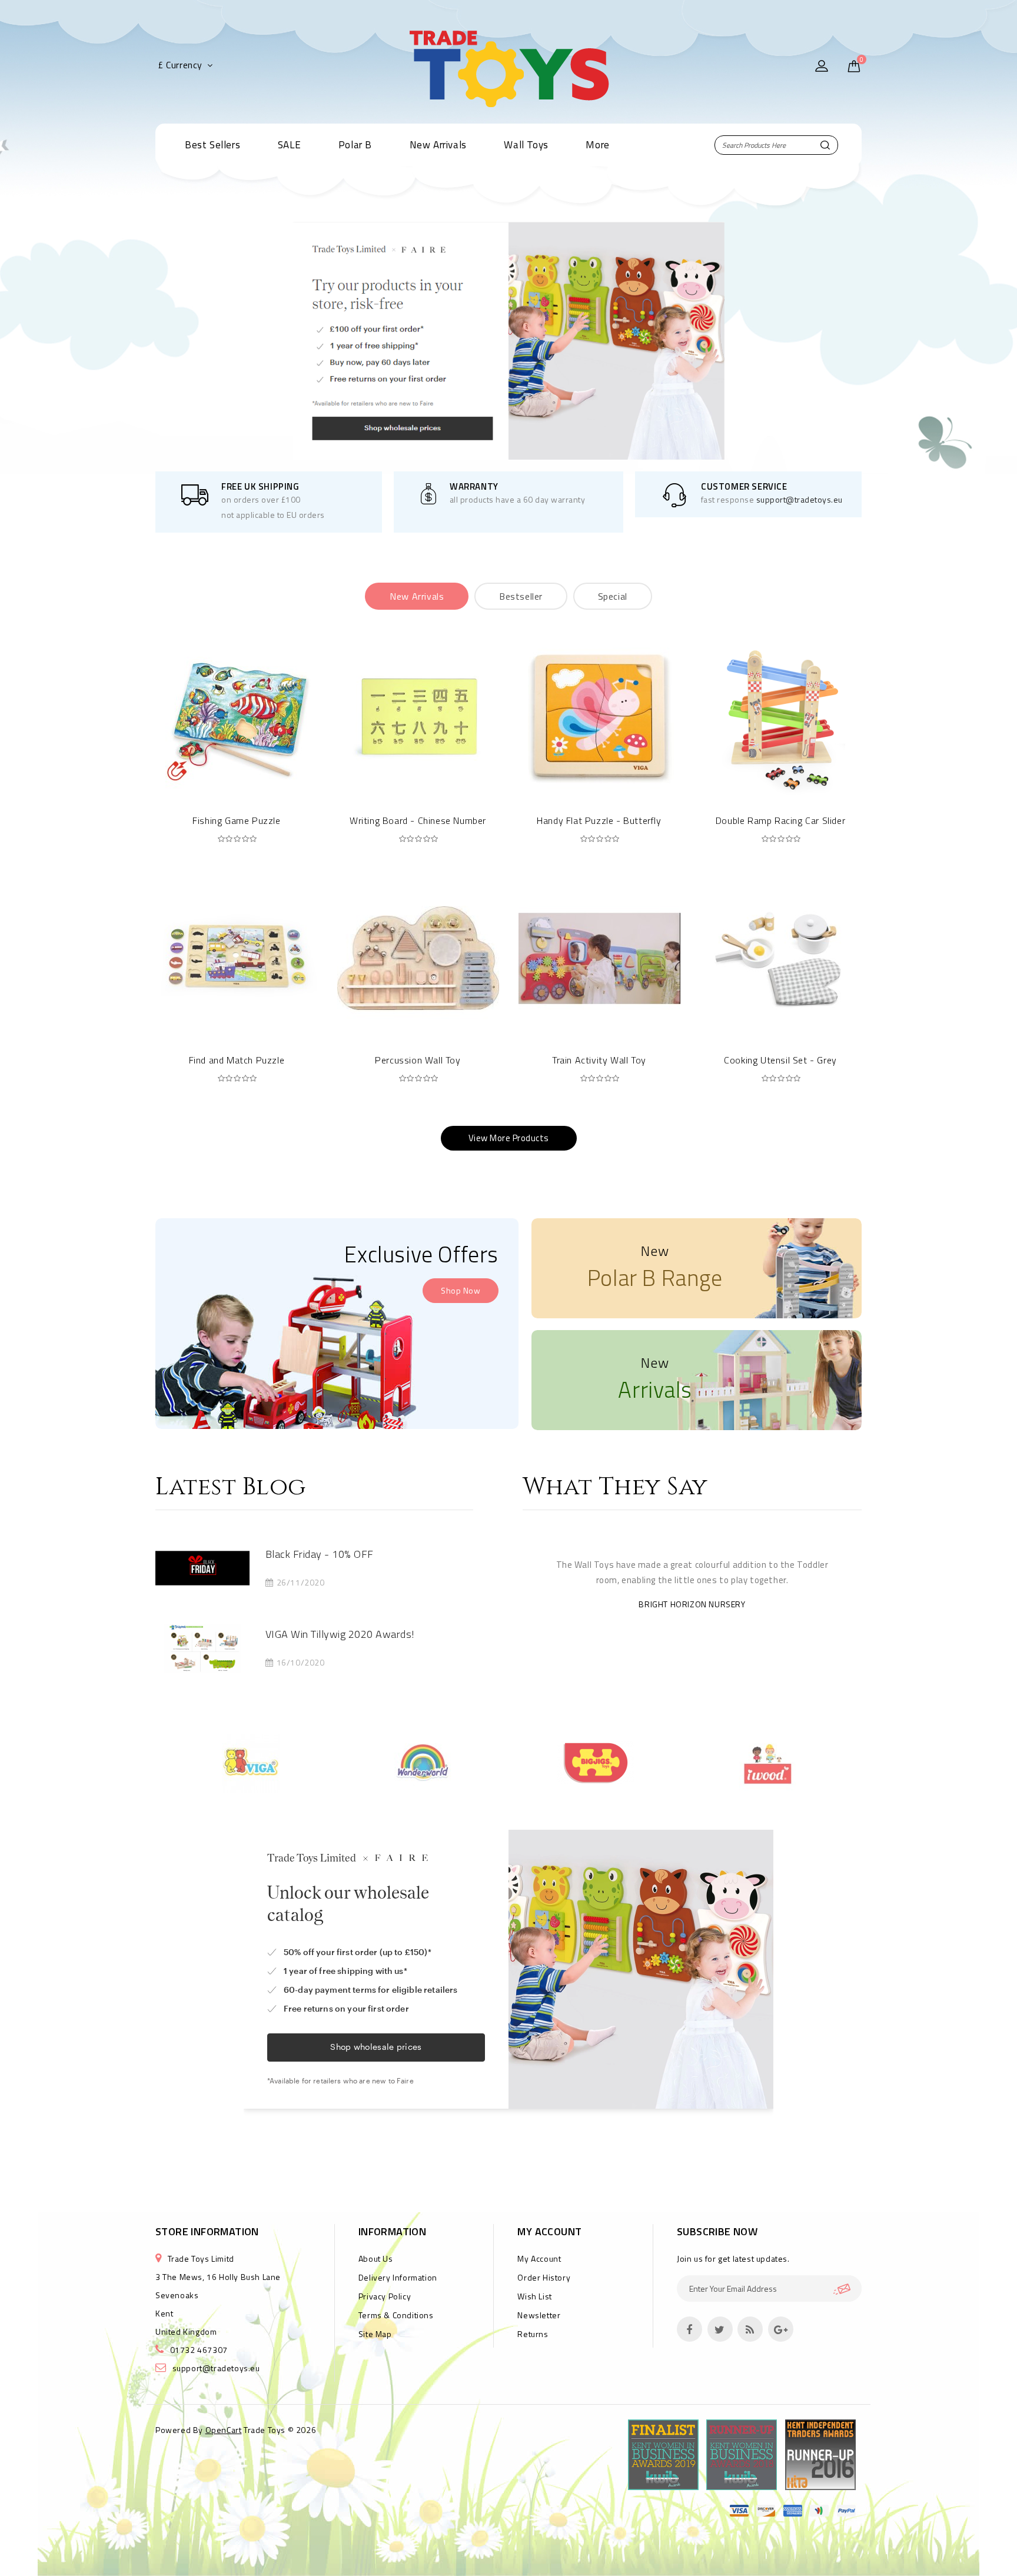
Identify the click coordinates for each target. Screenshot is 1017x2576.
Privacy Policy (385, 2296)
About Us (376, 2258)
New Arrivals (438, 145)
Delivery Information (398, 2277)
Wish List (534, 2296)
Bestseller (521, 596)
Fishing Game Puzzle (236, 820)
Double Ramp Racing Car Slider (780, 820)
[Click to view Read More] (218, 1568)
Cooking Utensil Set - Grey (780, 1060)
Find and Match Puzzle (237, 1060)
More (597, 145)
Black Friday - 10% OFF (320, 1554)
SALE (289, 145)
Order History (544, 2277)
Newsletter (539, 2315)
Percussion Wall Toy (418, 1060)
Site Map (375, 2334)
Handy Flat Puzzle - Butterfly (599, 820)
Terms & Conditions (396, 2315)
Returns (533, 2334)
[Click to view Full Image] (187, 1568)
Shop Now (461, 1290)
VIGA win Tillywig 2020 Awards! (340, 1634)
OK (847, 2289)
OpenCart (224, 2430)
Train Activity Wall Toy (599, 1060)
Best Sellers (212, 145)
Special (613, 596)
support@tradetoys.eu (800, 499)
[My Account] (822, 67)
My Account (539, 2258)
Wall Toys (526, 145)
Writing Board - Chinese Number (418, 820)
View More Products (509, 1138)
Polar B (355, 145)
